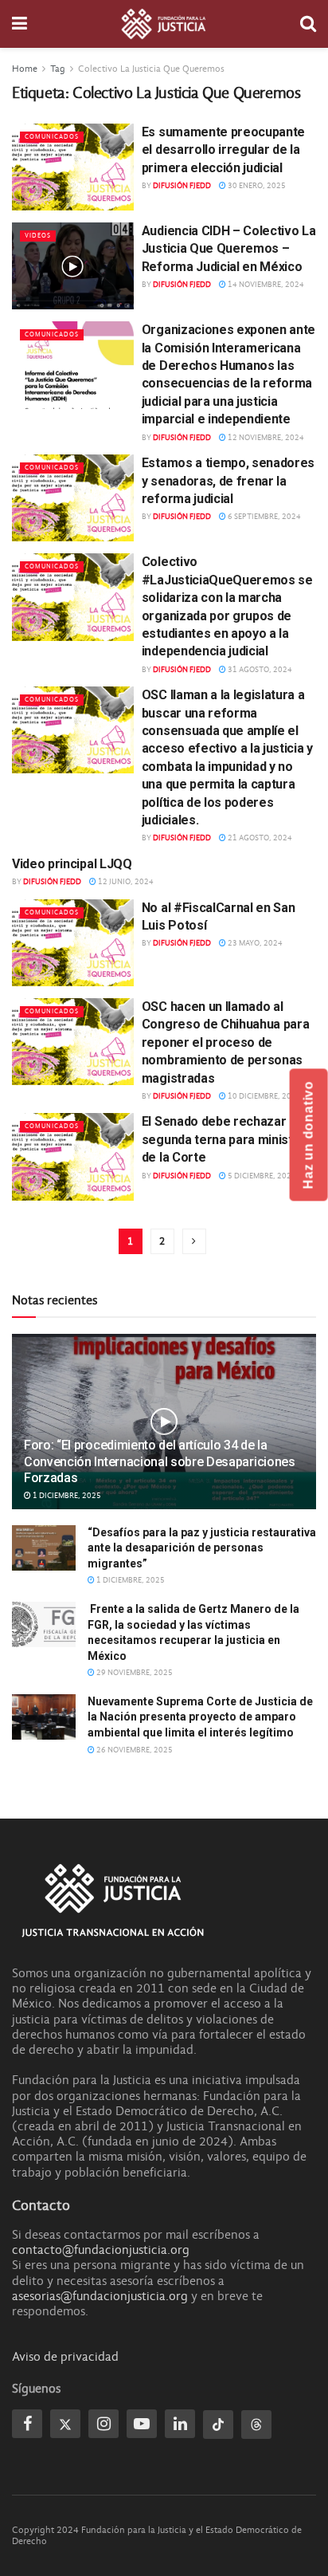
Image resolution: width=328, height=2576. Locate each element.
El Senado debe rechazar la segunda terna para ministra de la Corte (223, 1139)
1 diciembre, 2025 (66, 1496)
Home (25, 69)
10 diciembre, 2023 (264, 1096)
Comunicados (52, 137)
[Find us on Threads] (256, 2425)
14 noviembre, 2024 (265, 285)
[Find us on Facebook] (27, 2424)
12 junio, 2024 (125, 882)
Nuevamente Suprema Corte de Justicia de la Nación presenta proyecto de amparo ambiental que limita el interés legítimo (200, 1717)
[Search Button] (308, 24)
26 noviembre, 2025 (134, 1750)
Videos (38, 236)
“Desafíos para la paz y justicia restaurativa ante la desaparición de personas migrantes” (202, 1548)
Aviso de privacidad (65, 2357)
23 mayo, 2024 (254, 943)
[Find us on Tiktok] (218, 2425)
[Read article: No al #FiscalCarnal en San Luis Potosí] (73, 943)
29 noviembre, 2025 (134, 1673)
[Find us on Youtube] (142, 2424)
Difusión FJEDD (182, 186)
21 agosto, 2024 (259, 838)
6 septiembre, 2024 (264, 517)
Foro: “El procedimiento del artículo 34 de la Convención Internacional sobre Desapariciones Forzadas (160, 1462)
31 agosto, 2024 (259, 670)
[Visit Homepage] (164, 24)
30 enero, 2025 (256, 186)
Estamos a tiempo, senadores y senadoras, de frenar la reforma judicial (228, 481)
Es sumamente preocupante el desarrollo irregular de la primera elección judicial (223, 150)
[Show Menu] (20, 24)
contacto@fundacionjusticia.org (101, 2250)
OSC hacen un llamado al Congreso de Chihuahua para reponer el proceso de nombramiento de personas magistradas (226, 1042)
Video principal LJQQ (72, 864)
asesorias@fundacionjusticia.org (100, 2296)
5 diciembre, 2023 (261, 1176)
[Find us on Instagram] (103, 2424)
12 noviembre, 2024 (265, 438)
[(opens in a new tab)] (73, 266)
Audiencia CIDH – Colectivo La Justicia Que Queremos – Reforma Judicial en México (229, 249)
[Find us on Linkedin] (180, 2424)
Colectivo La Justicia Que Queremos (151, 69)
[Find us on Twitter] (65, 2424)
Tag (58, 69)
